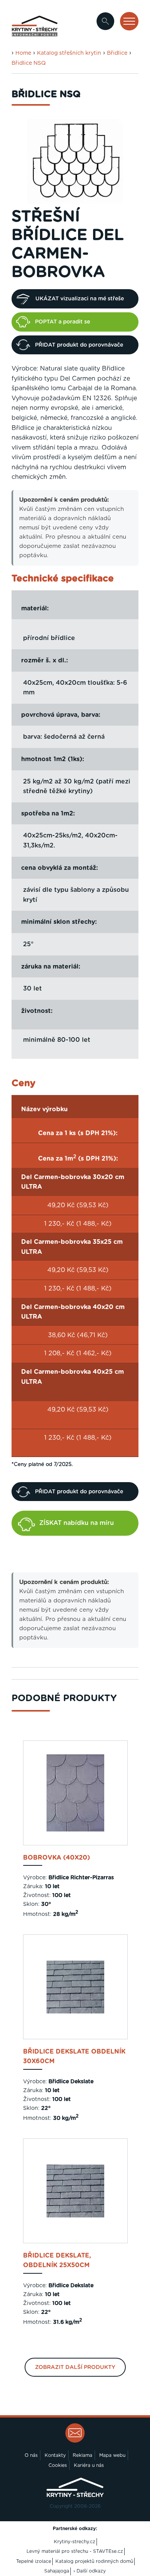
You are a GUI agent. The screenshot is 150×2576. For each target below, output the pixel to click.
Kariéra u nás (89, 2465)
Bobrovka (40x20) (57, 1858)
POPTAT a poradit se (62, 322)
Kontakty (55, 2455)
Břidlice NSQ (29, 63)
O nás (31, 2455)
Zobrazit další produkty (75, 2367)
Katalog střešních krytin (69, 53)
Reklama (82, 2455)
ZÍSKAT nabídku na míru (77, 1523)
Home (23, 53)
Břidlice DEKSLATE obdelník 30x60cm (74, 2057)
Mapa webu (112, 2455)
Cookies (58, 2465)
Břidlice (117, 53)
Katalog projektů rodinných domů (94, 2561)
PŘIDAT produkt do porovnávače (79, 345)
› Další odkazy (90, 2571)
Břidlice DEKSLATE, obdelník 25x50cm (57, 2261)
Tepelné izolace (34, 2561)
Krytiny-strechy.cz (75, 2542)
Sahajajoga (57, 2571)
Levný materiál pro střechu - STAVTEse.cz (75, 2551)
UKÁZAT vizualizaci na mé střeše (80, 299)
